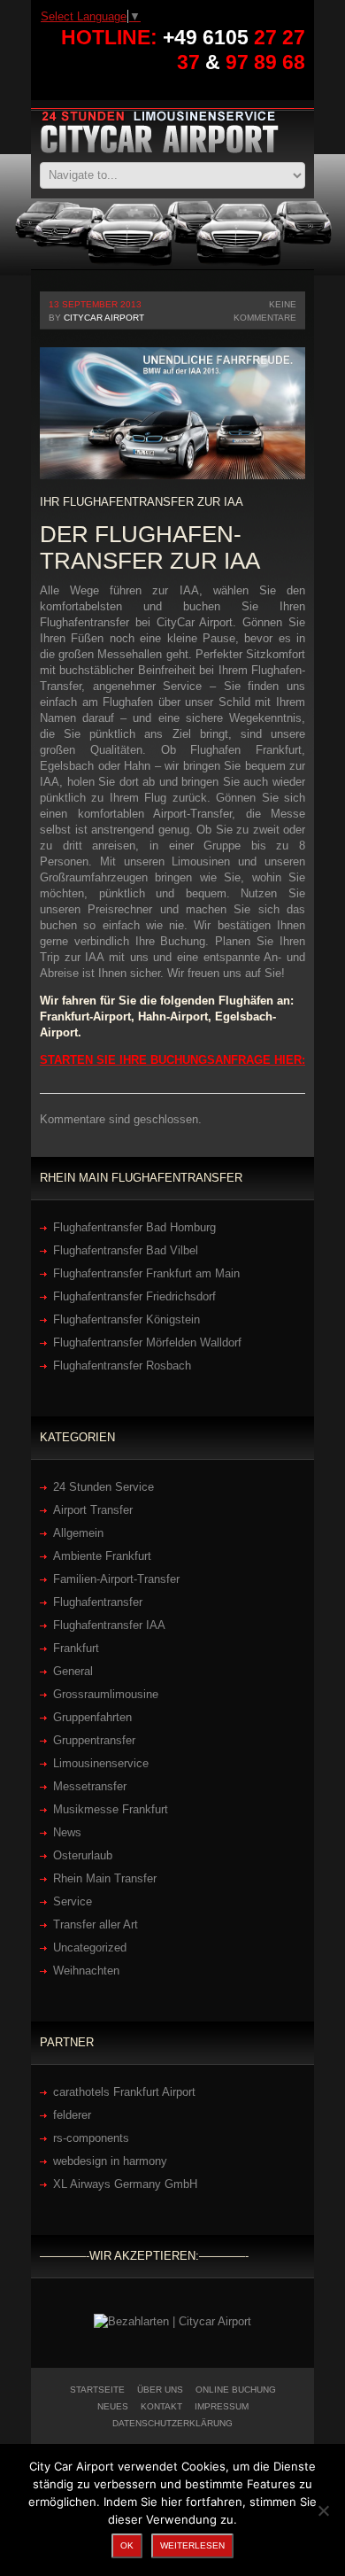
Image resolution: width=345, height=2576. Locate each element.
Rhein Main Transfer (105, 1878)
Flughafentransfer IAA (109, 1625)
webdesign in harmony (110, 2161)
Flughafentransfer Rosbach (122, 1366)
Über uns (160, 2390)
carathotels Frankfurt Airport (124, 2092)
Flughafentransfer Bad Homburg (134, 1227)
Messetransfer (90, 1786)
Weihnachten (86, 1971)
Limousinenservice (101, 1763)
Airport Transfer (93, 1510)
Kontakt (161, 2406)
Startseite (97, 2390)
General (73, 1671)
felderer (72, 2115)
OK (127, 2545)
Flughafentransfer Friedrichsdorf (134, 1296)
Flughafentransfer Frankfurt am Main (146, 1273)
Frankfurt (76, 1648)
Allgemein (78, 1533)
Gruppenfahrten (92, 1717)
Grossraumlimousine (106, 1694)
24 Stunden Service (103, 1487)
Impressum (222, 2406)
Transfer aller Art (96, 1924)
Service (73, 1901)
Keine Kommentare (265, 311)
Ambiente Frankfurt (102, 1556)
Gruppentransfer (94, 1740)
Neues (113, 2406)
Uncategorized (90, 1948)
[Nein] (323, 2510)
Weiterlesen (192, 2545)
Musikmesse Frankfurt (111, 1809)
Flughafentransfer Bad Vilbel (126, 1250)
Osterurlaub (83, 1855)
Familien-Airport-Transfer (116, 1579)
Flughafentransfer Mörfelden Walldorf (147, 1342)
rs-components (91, 2138)
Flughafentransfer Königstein (126, 1319)
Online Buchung (236, 2390)
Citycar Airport (104, 318)
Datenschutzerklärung (172, 2423)
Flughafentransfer (98, 1602)
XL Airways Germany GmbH (125, 2184)
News (67, 1832)
